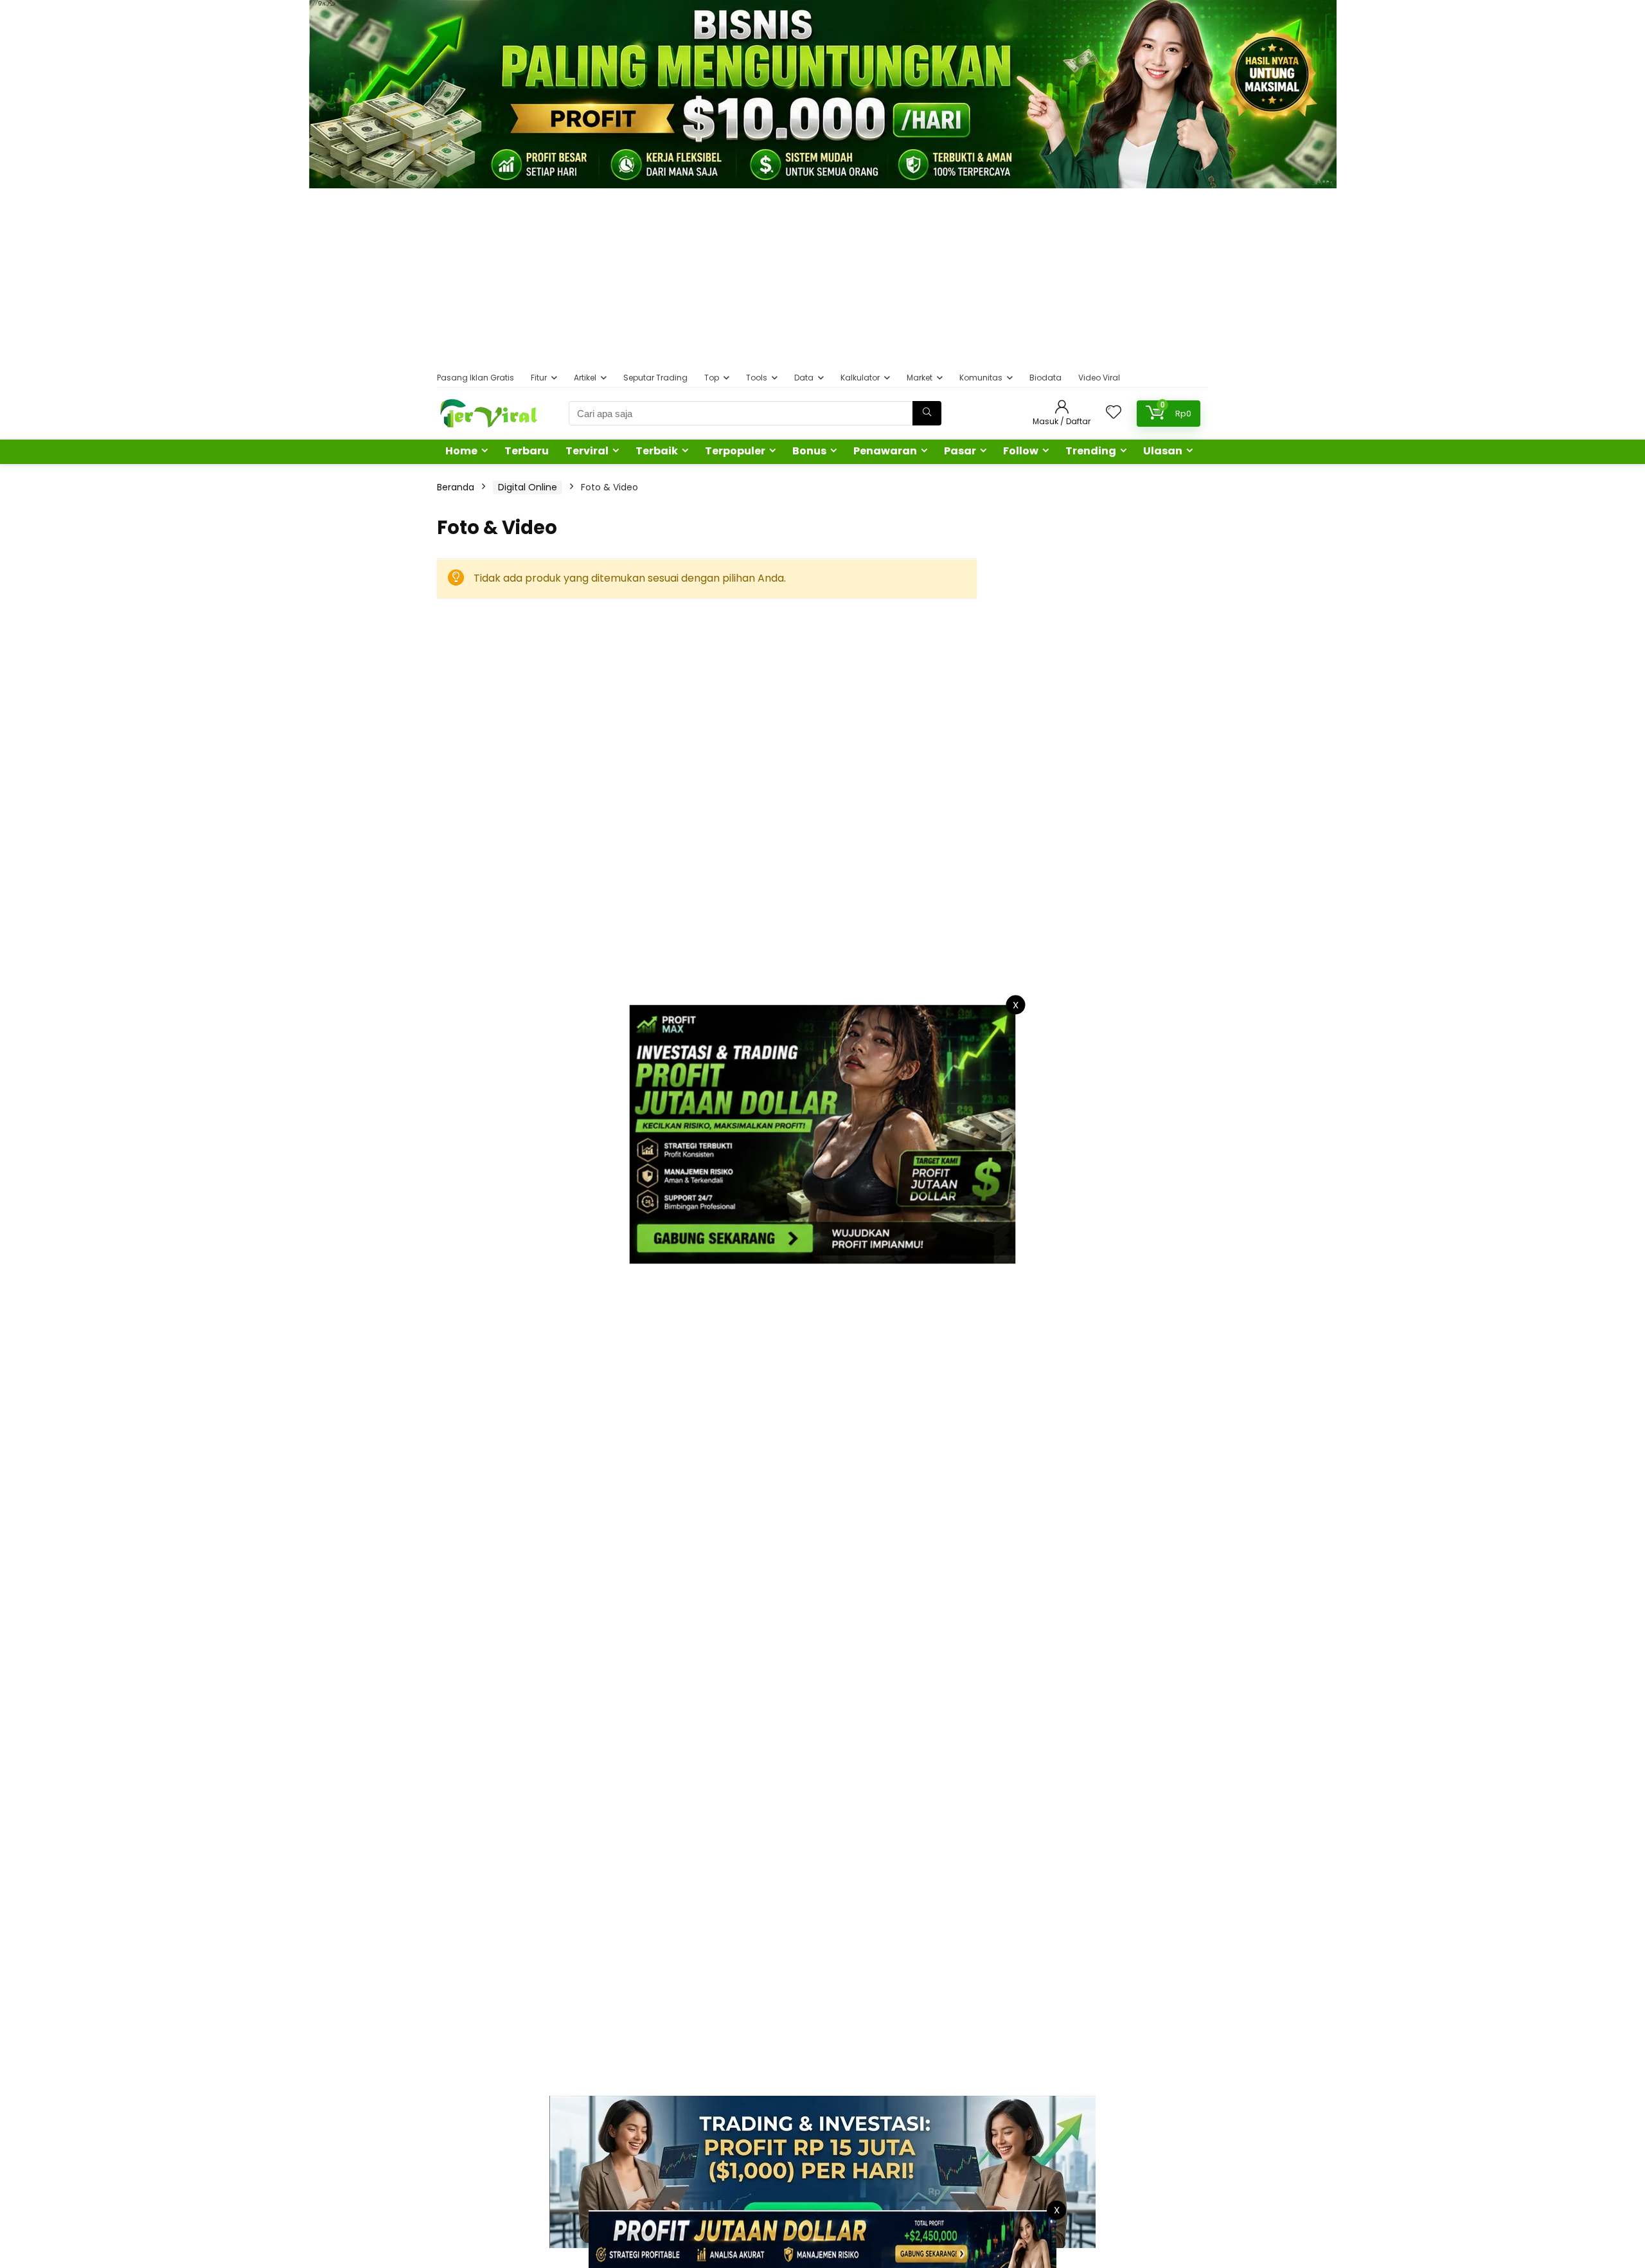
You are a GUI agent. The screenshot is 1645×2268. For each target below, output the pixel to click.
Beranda (456, 487)
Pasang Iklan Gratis (476, 378)
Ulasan (1163, 451)
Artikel (585, 378)
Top (712, 378)
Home (461, 451)
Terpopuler (735, 451)
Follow (1021, 451)
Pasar (960, 451)
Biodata (1045, 378)
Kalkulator (860, 378)
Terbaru (527, 451)
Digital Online (528, 487)
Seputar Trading (655, 378)
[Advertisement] (822, 278)
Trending (1091, 451)
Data (804, 378)
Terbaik (657, 451)
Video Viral (1099, 378)
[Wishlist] (1114, 413)
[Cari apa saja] (927, 413)
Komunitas (981, 378)
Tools (757, 378)
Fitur (539, 378)
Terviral (587, 451)
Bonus (809, 451)
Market (920, 378)
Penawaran (885, 451)
